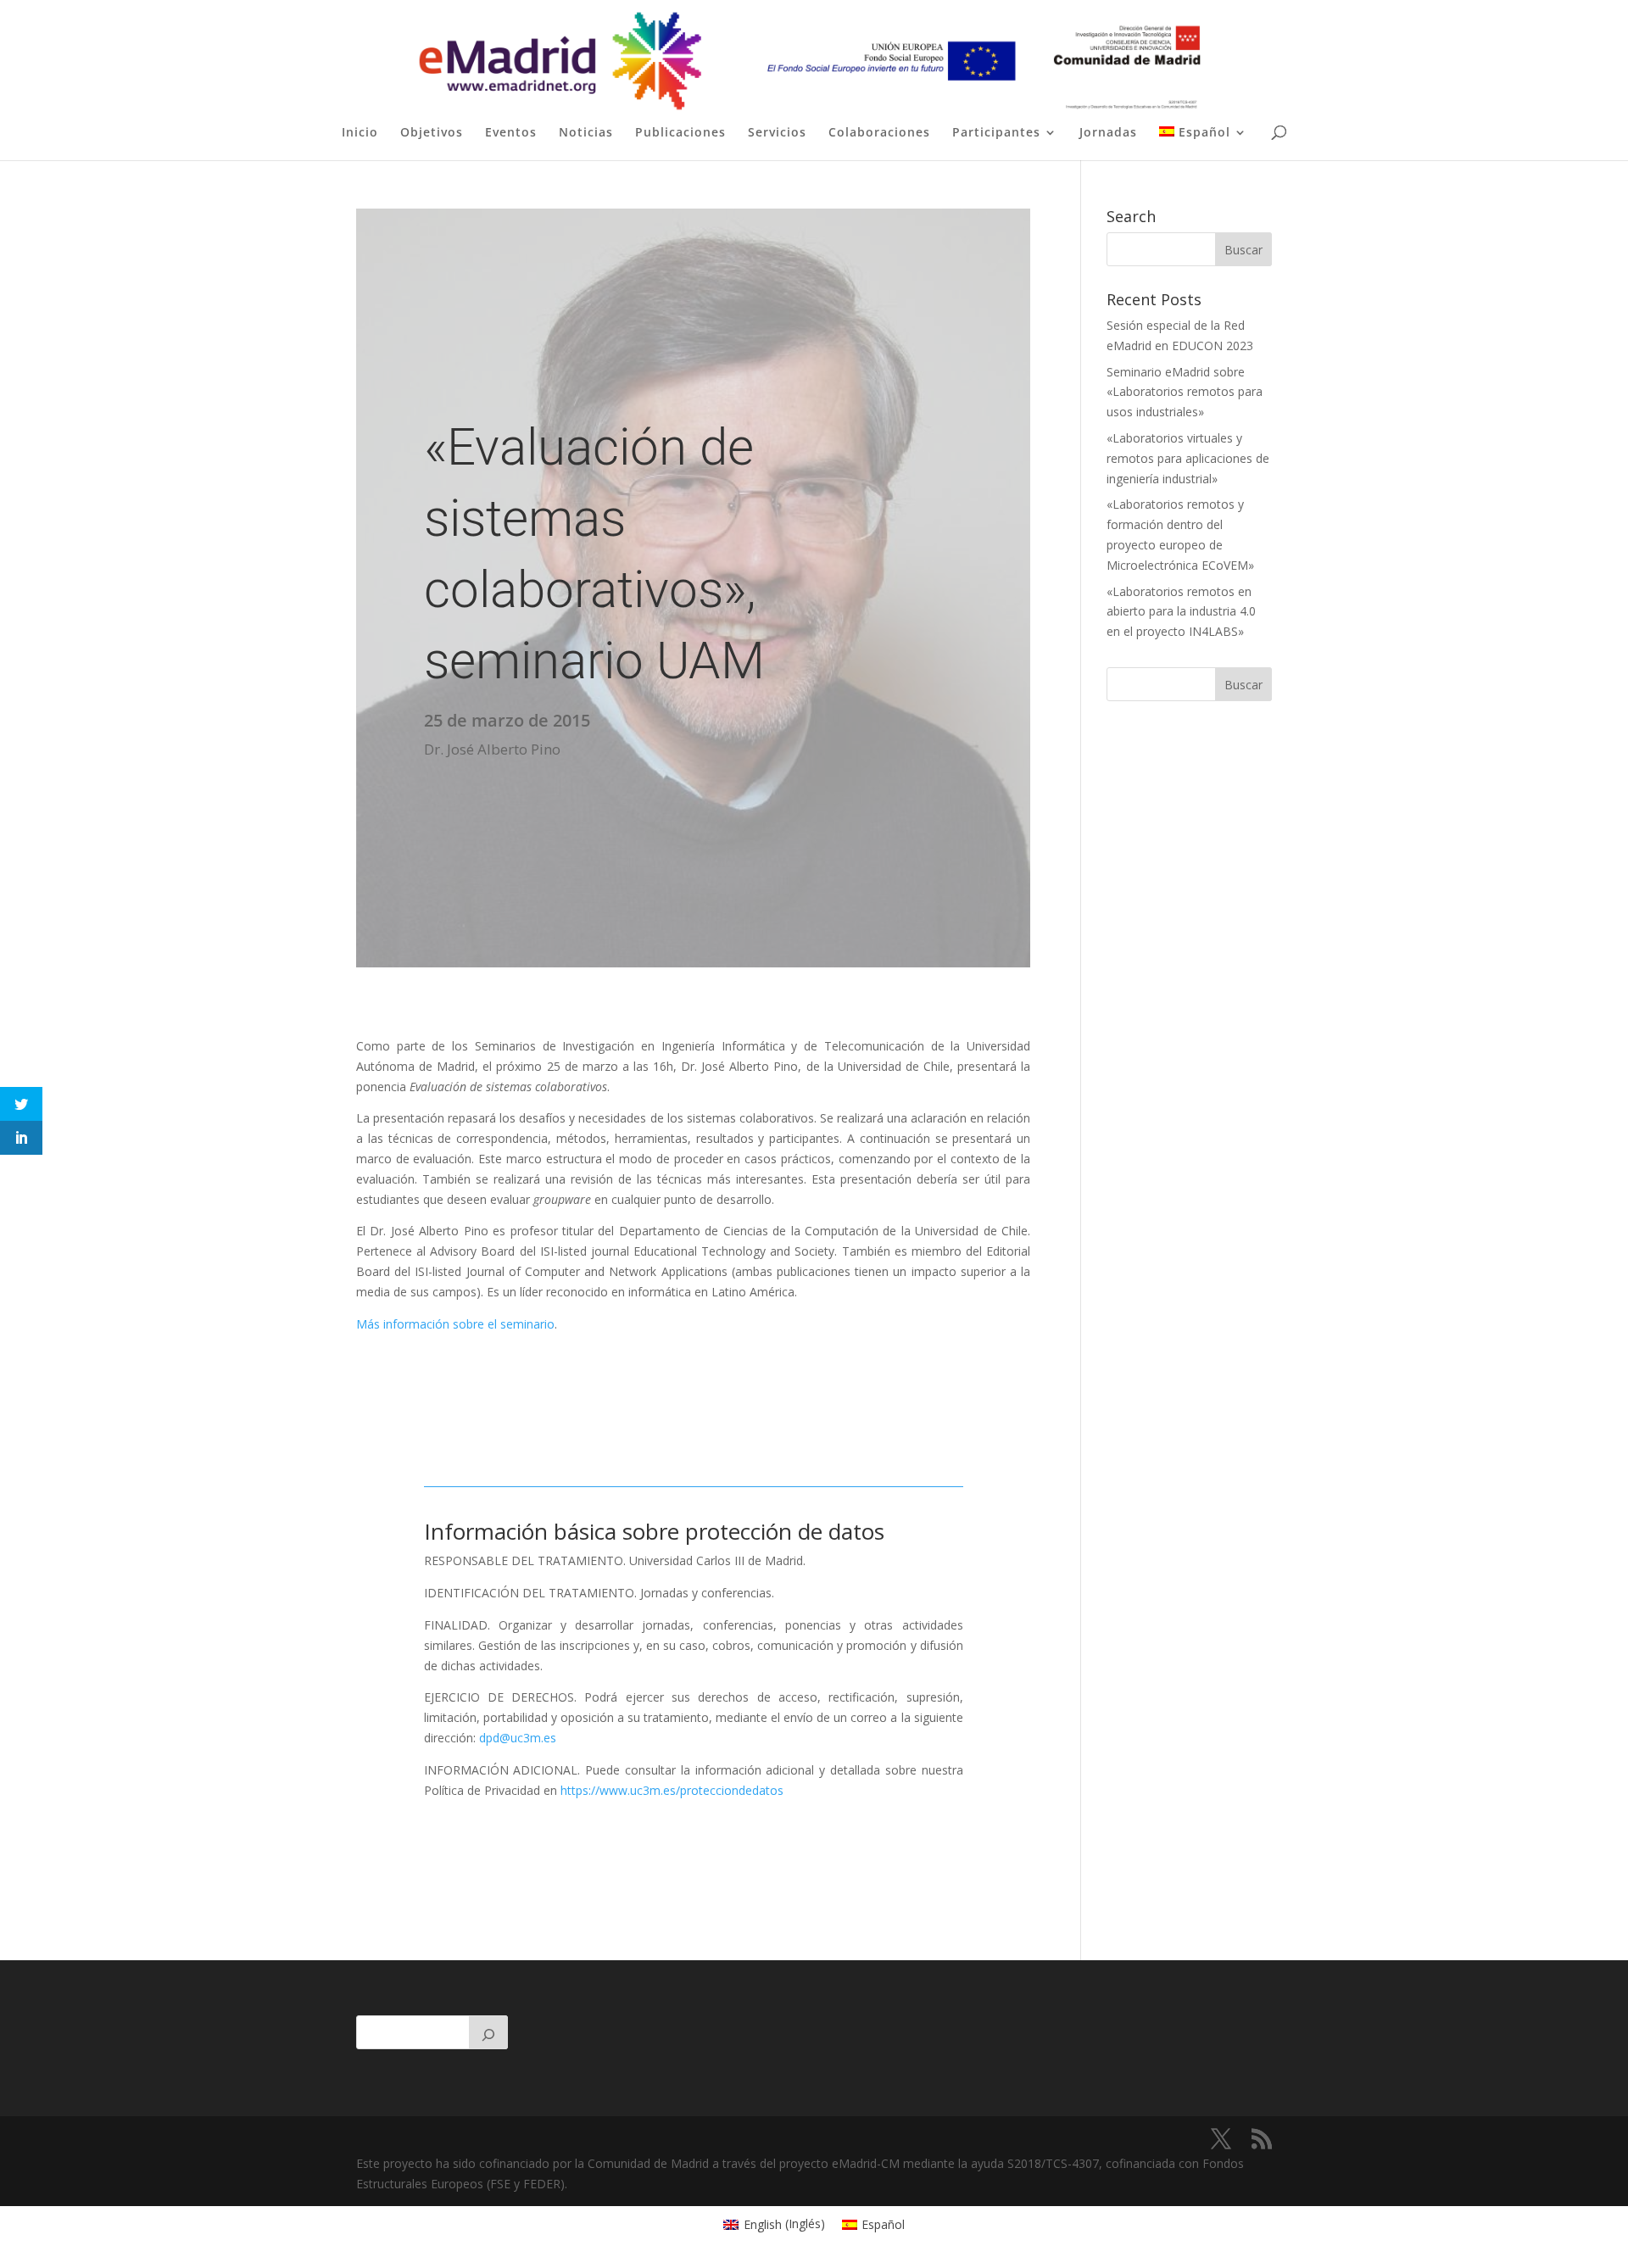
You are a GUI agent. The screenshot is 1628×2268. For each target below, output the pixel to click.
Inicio (360, 133)
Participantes (996, 133)
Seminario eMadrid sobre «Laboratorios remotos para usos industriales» (1185, 392)
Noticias (586, 133)
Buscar (1243, 685)
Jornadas (1108, 133)
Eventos (511, 133)
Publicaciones (680, 133)
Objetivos (432, 133)
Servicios (777, 133)
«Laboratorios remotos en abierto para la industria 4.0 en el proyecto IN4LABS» (1181, 612)
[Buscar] (488, 2032)
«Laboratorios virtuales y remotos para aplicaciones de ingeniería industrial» (1188, 458)
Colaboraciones (879, 133)
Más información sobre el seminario (455, 1324)
